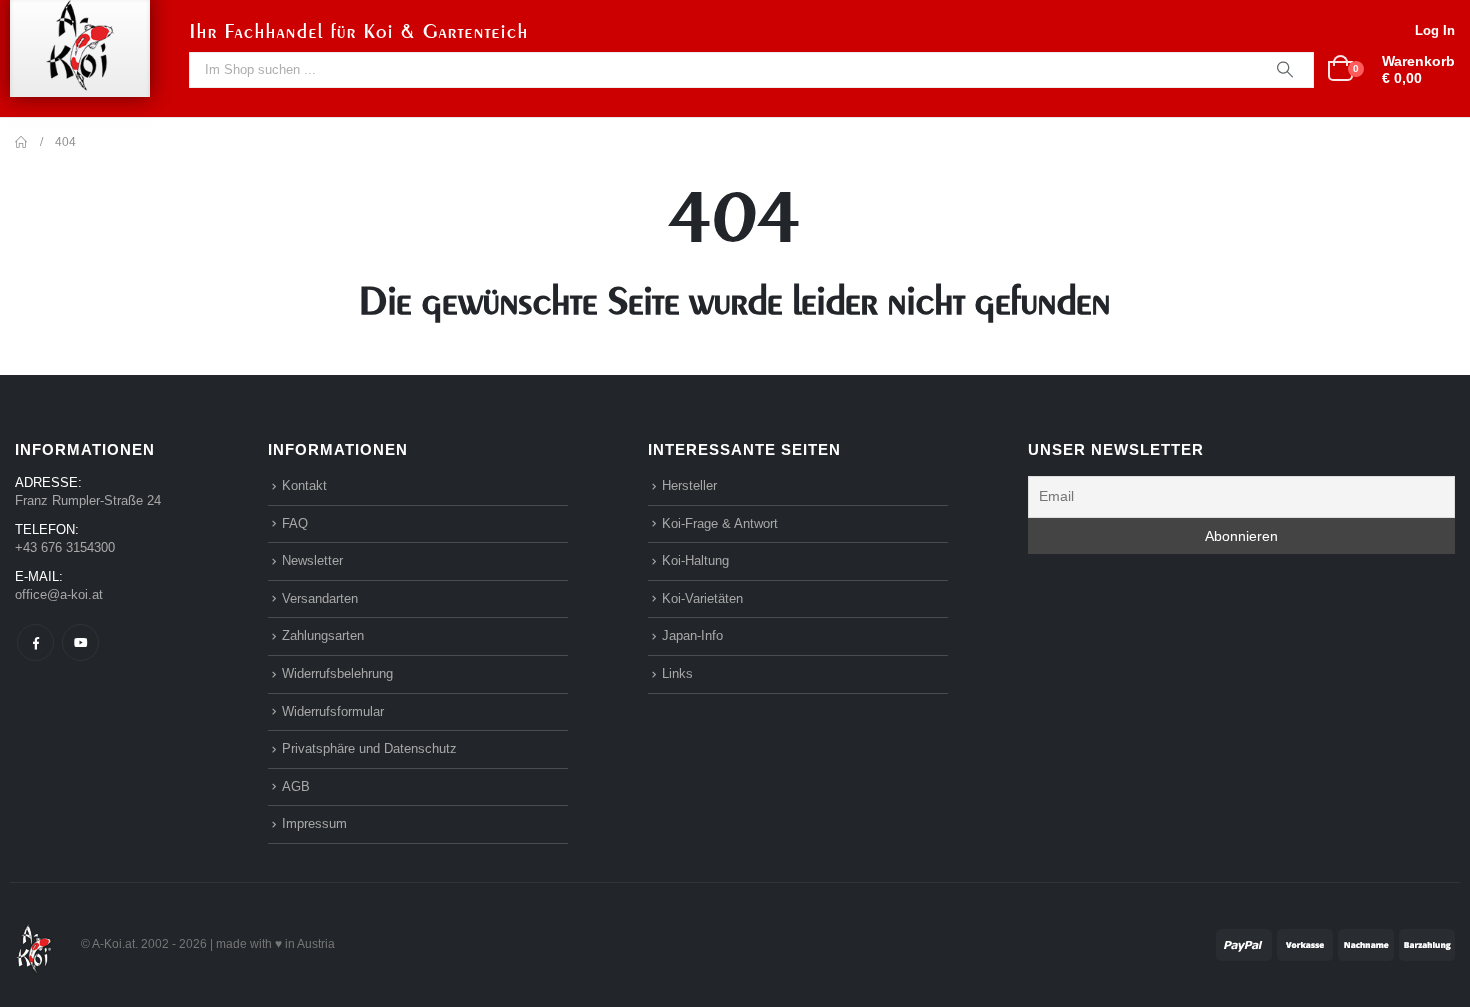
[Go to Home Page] (21, 142)
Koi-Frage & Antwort (720, 523)
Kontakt (304, 485)
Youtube (80, 642)
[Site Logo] (34, 943)
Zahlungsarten (323, 635)
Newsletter (312, 560)
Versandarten (320, 598)
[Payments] (1335, 943)
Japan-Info (692, 635)
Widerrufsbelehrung (337, 673)
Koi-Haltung (695, 560)
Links (677, 673)
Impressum (314, 823)
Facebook (35, 642)
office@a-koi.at (59, 594)
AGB (296, 786)
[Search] (1285, 70)
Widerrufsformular (333, 711)
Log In (1435, 30)
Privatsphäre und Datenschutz (369, 748)
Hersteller (689, 485)
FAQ (295, 523)
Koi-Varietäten (702, 598)
